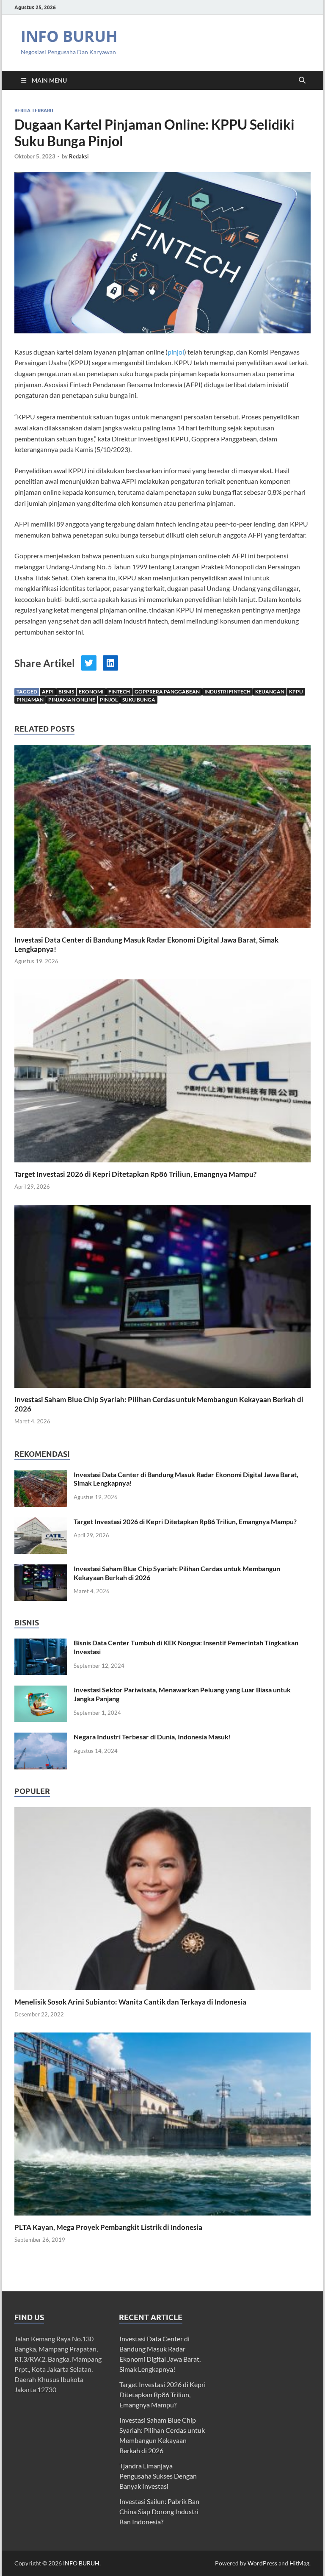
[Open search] (302, 80)
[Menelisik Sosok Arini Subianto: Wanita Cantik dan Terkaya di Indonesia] (162, 1898)
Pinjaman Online (72, 700)
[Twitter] (89, 663)
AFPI (48, 692)
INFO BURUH (69, 36)
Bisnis (66, 692)
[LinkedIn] (110, 663)
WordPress (262, 2563)
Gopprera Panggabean (167, 692)
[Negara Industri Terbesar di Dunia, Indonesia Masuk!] (41, 1737)
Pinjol (109, 700)
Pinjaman (30, 700)
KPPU (296, 692)
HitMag (299, 2563)
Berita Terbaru (34, 111)
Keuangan (270, 692)
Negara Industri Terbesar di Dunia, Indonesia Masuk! (152, 1737)
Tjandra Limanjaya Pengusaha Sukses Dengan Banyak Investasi (158, 2476)
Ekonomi (91, 692)
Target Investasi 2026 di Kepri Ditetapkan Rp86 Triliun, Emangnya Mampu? (135, 1174)
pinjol (176, 352)
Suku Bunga (139, 700)
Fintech (119, 692)
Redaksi (79, 156)
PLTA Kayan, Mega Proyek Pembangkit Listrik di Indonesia (108, 2227)
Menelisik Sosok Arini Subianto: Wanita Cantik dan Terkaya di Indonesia (130, 2002)
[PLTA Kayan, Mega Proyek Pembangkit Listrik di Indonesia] (162, 2123)
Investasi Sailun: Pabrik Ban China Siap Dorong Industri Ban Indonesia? (159, 2511)
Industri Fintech (227, 692)
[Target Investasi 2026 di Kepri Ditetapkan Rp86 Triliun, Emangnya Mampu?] (162, 1074)
